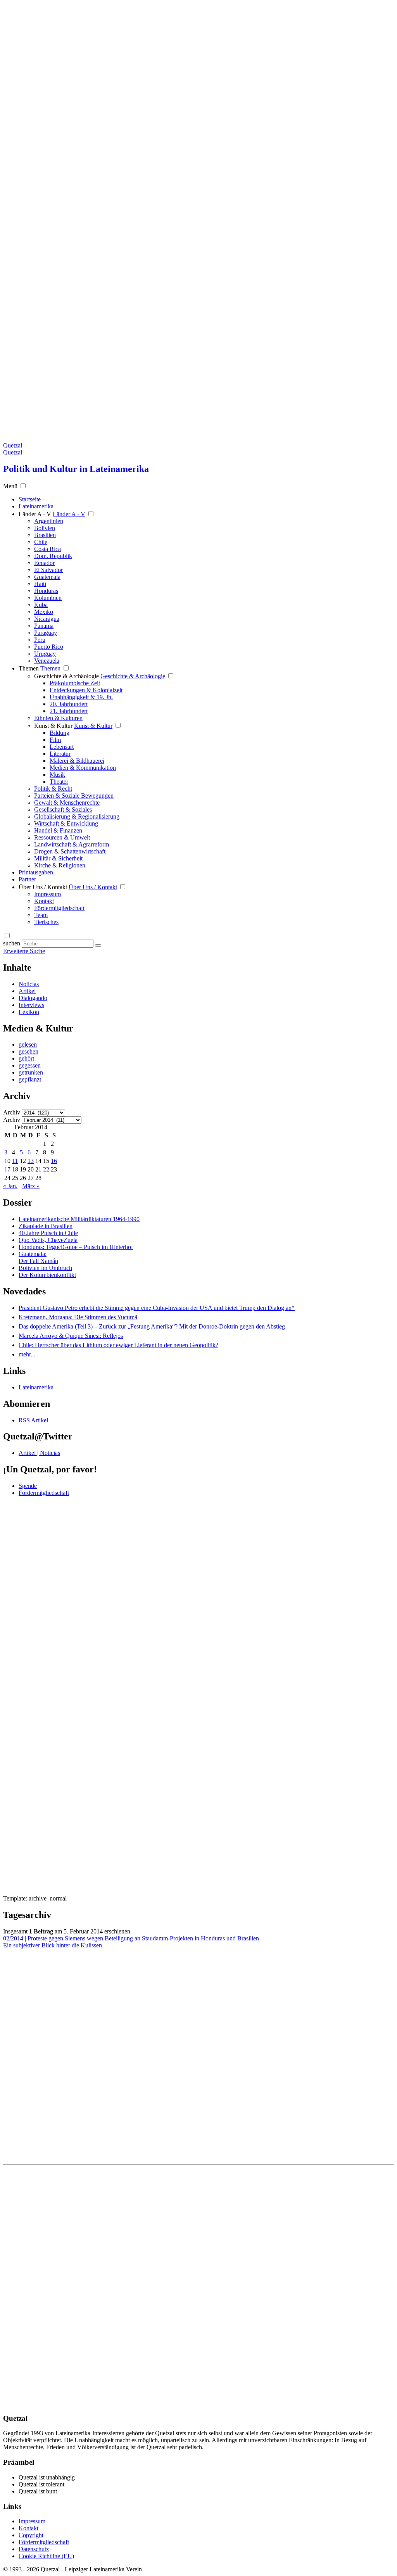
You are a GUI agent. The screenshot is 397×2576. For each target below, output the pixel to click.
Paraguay (46, 633)
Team (41, 915)
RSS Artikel (33, 1420)
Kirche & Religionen (60, 865)
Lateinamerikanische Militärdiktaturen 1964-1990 (79, 1219)
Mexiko (44, 612)
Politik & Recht (53, 789)
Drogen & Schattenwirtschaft (70, 851)
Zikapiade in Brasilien (46, 1226)
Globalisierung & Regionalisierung (77, 816)
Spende (28, 1486)
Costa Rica (47, 549)
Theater (59, 782)
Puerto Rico (49, 647)
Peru (40, 640)
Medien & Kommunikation (83, 768)
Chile (41, 542)
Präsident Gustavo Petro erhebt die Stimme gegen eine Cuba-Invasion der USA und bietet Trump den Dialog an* (157, 1308)
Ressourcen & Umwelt (62, 837)
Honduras (46, 591)
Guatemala (47, 577)
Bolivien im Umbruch (45, 1268)
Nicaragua (47, 619)
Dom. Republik (53, 556)
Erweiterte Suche (24, 951)
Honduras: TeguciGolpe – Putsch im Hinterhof (76, 1247)
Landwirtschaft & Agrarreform (72, 844)
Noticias (29, 984)
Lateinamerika (36, 1387)
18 (15, 1169)
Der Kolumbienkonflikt (47, 1275)
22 (46, 1169)
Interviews (31, 1005)
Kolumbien (48, 598)
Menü (10, 486)
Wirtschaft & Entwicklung (66, 823)
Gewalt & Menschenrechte (67, 803)
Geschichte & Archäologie (66, 676)
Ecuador (44, 563)
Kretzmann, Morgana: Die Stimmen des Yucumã (78, 1317)
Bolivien (45, 528)
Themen (29, 668)
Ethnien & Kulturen (58, 718)
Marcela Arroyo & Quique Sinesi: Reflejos (71, 1336)
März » (31, 1186)
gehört (26, 1058)
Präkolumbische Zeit (75, 683)
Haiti (40, 584)
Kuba (41, 605)
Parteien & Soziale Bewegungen (74, 796)
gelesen (28, 1044)
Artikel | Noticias (39, 1453)
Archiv (12, 1112)
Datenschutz (34, 2549)
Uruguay (45, 654)
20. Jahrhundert (69, 704)
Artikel (27, 991)
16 (54, 1161)
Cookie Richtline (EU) (46, 2556)
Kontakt (44, 901)
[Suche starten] (98, 945)
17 (7, 1169)
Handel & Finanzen (58, 830)
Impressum (47, 894)
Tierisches (46, 922)
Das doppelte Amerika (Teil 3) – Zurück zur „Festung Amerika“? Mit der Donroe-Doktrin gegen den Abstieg (152, 1326)
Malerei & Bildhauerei (77, 761)
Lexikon (29, 1012)
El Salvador (48, 570)
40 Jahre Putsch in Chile (48, 1233)
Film (55, 740)
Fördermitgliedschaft (59, 908)
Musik (57, 775)
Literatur (60, 754)
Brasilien (45, 535)
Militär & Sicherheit (58, 858)
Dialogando (33, 998)
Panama (44, 626)
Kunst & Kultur (53, 726)
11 (15, 1161)
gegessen (30, 1065)
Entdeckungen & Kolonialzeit (86, 690)
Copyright (31, 2535)
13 (31, 1161)
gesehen (28, 1051)
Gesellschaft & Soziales (63, 809)
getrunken (31, 1072)
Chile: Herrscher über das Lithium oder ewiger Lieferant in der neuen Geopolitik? (118, 1345)
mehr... (27, 1354)
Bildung (60, 733)
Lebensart (62, 747)
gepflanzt (30, 1079)
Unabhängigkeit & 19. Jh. (81, 697)
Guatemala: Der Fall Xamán (38, 1257)
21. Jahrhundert (69, 711)
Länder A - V (35, 514)
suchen (12, 943)
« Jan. (10, 1186)
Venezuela (47, 661)
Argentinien (49, 521)
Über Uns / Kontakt (43, 887)
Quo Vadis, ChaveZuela (48, 1240)
